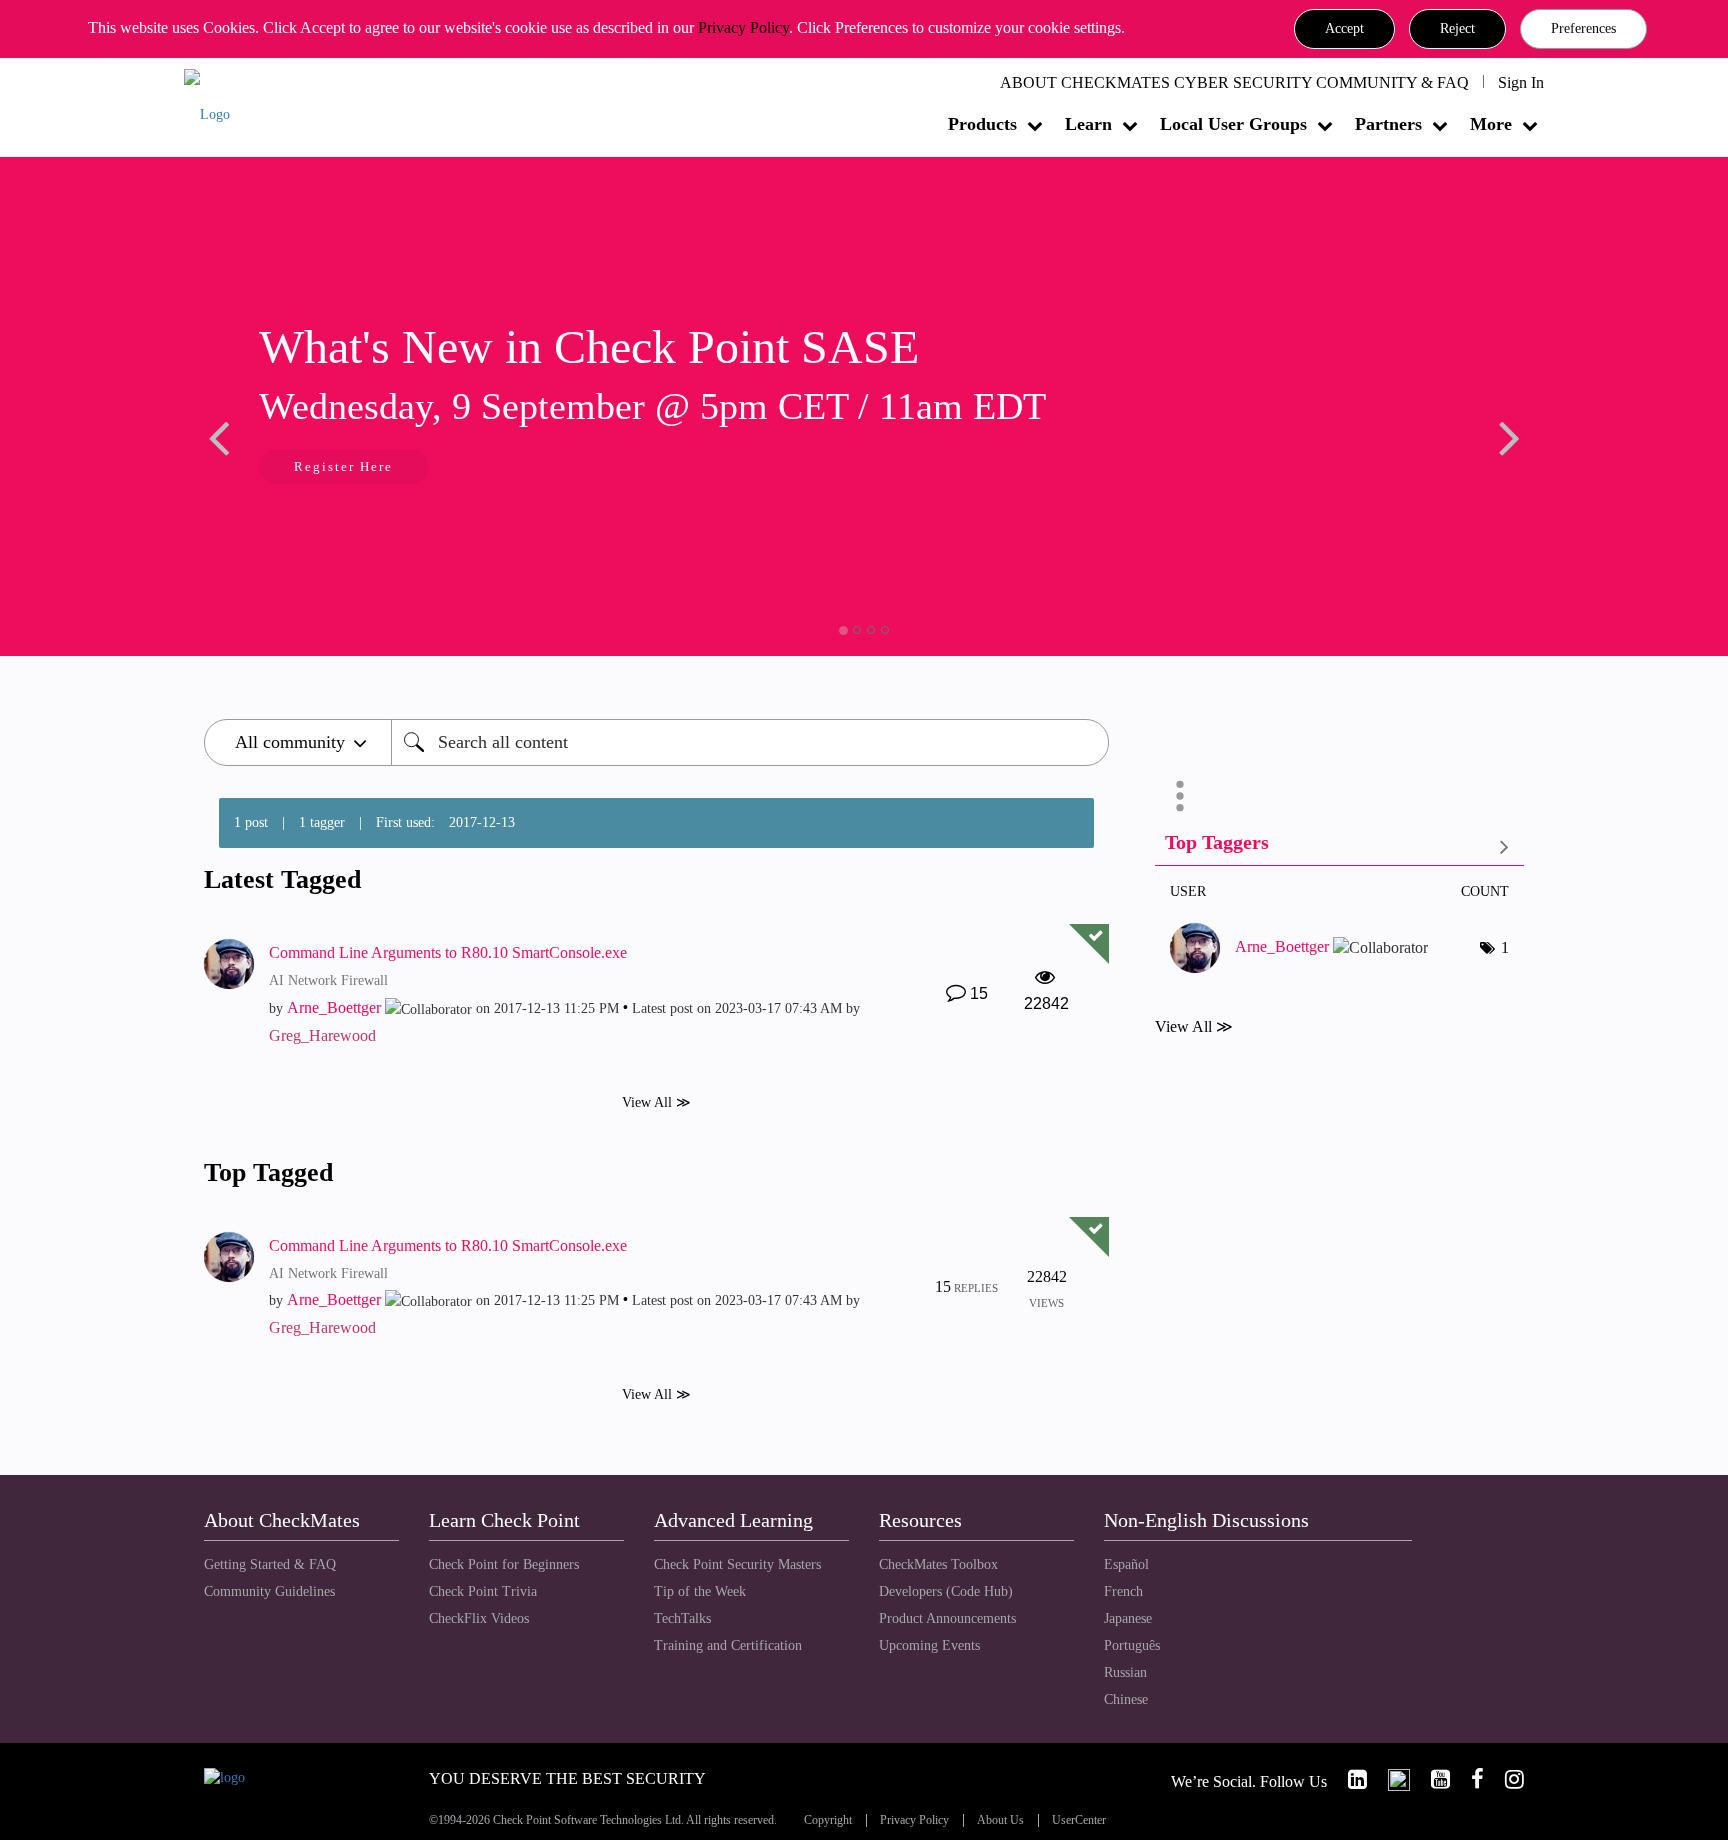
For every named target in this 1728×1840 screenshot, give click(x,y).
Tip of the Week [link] (700, 1591)
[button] (1344, 29)
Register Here (343, 466)
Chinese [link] (1126, 1699)
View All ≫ (656, 1101)
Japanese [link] (1128, 1618)
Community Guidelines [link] (269, 1591)
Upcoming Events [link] (929, 1645)
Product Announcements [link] (947, 1618)
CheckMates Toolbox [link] (938, 1564)
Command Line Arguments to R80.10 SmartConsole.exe (448, 952)
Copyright (828, 1820)
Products (982, 124)
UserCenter (1079, 1820)
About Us (1000, 1820)
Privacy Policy (743, 27)
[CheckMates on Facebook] (1469, 1779)
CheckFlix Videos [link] (479, 1618)
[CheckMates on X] (1390, 1779)
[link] (1349, 1779)
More (1491, 124)
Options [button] (1180, 796)
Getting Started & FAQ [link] (270, 1564)
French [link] (1123, 1591)
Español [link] (1126, 1564)
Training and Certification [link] (728, 1645)
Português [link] (1132, 1645)
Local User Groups (1233, 124)
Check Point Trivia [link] (483, 1591)
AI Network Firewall (328, 980)
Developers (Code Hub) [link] (946, 1591)
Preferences (1583, 28)
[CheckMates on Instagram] (1506, 1779)
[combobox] (750, 742)
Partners (1388, 124)
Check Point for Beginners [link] (504, 1564)
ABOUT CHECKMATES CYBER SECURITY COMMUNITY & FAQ (1234, 82)
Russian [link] (1125, 1672)
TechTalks (682, 1618)
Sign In (1521, 82)
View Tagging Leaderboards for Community (1339, 846)
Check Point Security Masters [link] (737, 1564)
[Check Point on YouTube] (1432, 1779)
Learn (1088, 124)
